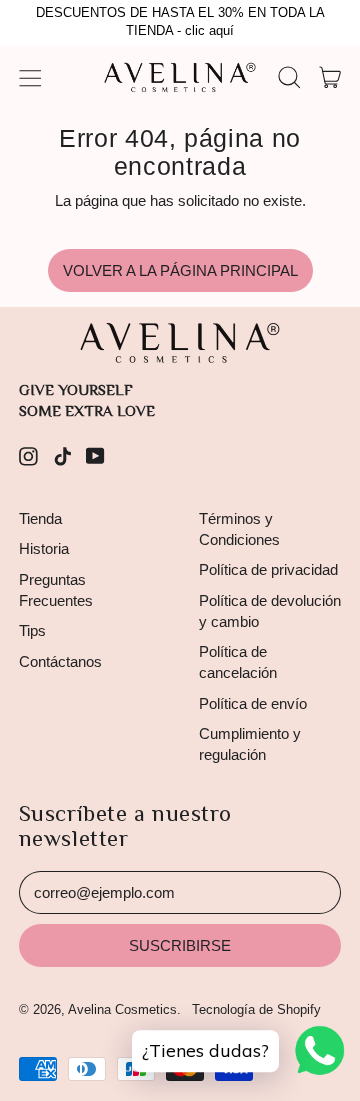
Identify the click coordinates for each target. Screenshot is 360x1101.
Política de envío (253, 703)
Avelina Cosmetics (122, 1009)
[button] (288, 78)
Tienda (40, 518)
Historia (44, 548)
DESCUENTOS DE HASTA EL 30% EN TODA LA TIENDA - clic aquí (180, 22)
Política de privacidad (268, 569)
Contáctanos (60, 661)
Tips (32, 630)
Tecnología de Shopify (256, 1009)
